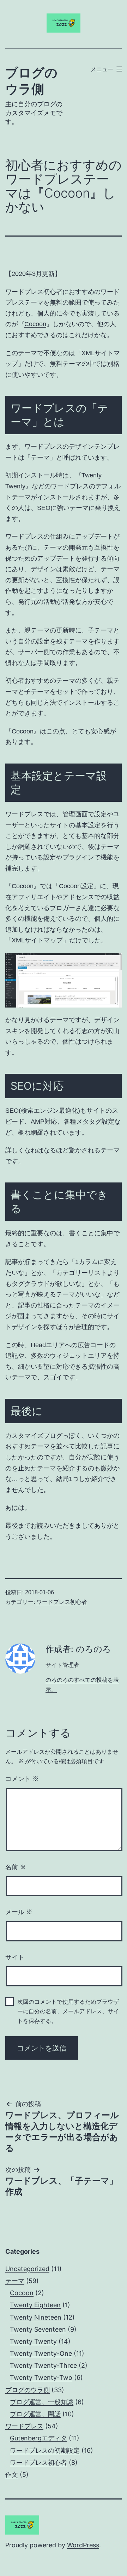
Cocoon (35, 324)
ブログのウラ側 (28, 2390)
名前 (16, 1867)
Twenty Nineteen (36, 2317)
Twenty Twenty (33, 2341)
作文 (12, 2475)
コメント (22, 1779)
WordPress (83, 2545)
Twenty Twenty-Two (41, 2378)
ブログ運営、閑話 (35, 2414)
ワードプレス (24, 2426)
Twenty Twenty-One (41, 2353)
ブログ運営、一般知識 (42, 2402)
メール (19, 1912)
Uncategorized (27, 2269)
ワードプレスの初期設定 (45, 2450)
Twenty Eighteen (35, 2305)
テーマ (15, 2281)
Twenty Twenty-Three (43, 2365)
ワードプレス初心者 (62, 1602)
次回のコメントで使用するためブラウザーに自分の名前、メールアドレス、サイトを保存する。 (68, 2011)
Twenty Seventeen (38, 2329)
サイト (15, 1957)
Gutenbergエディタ (38, 2438)
